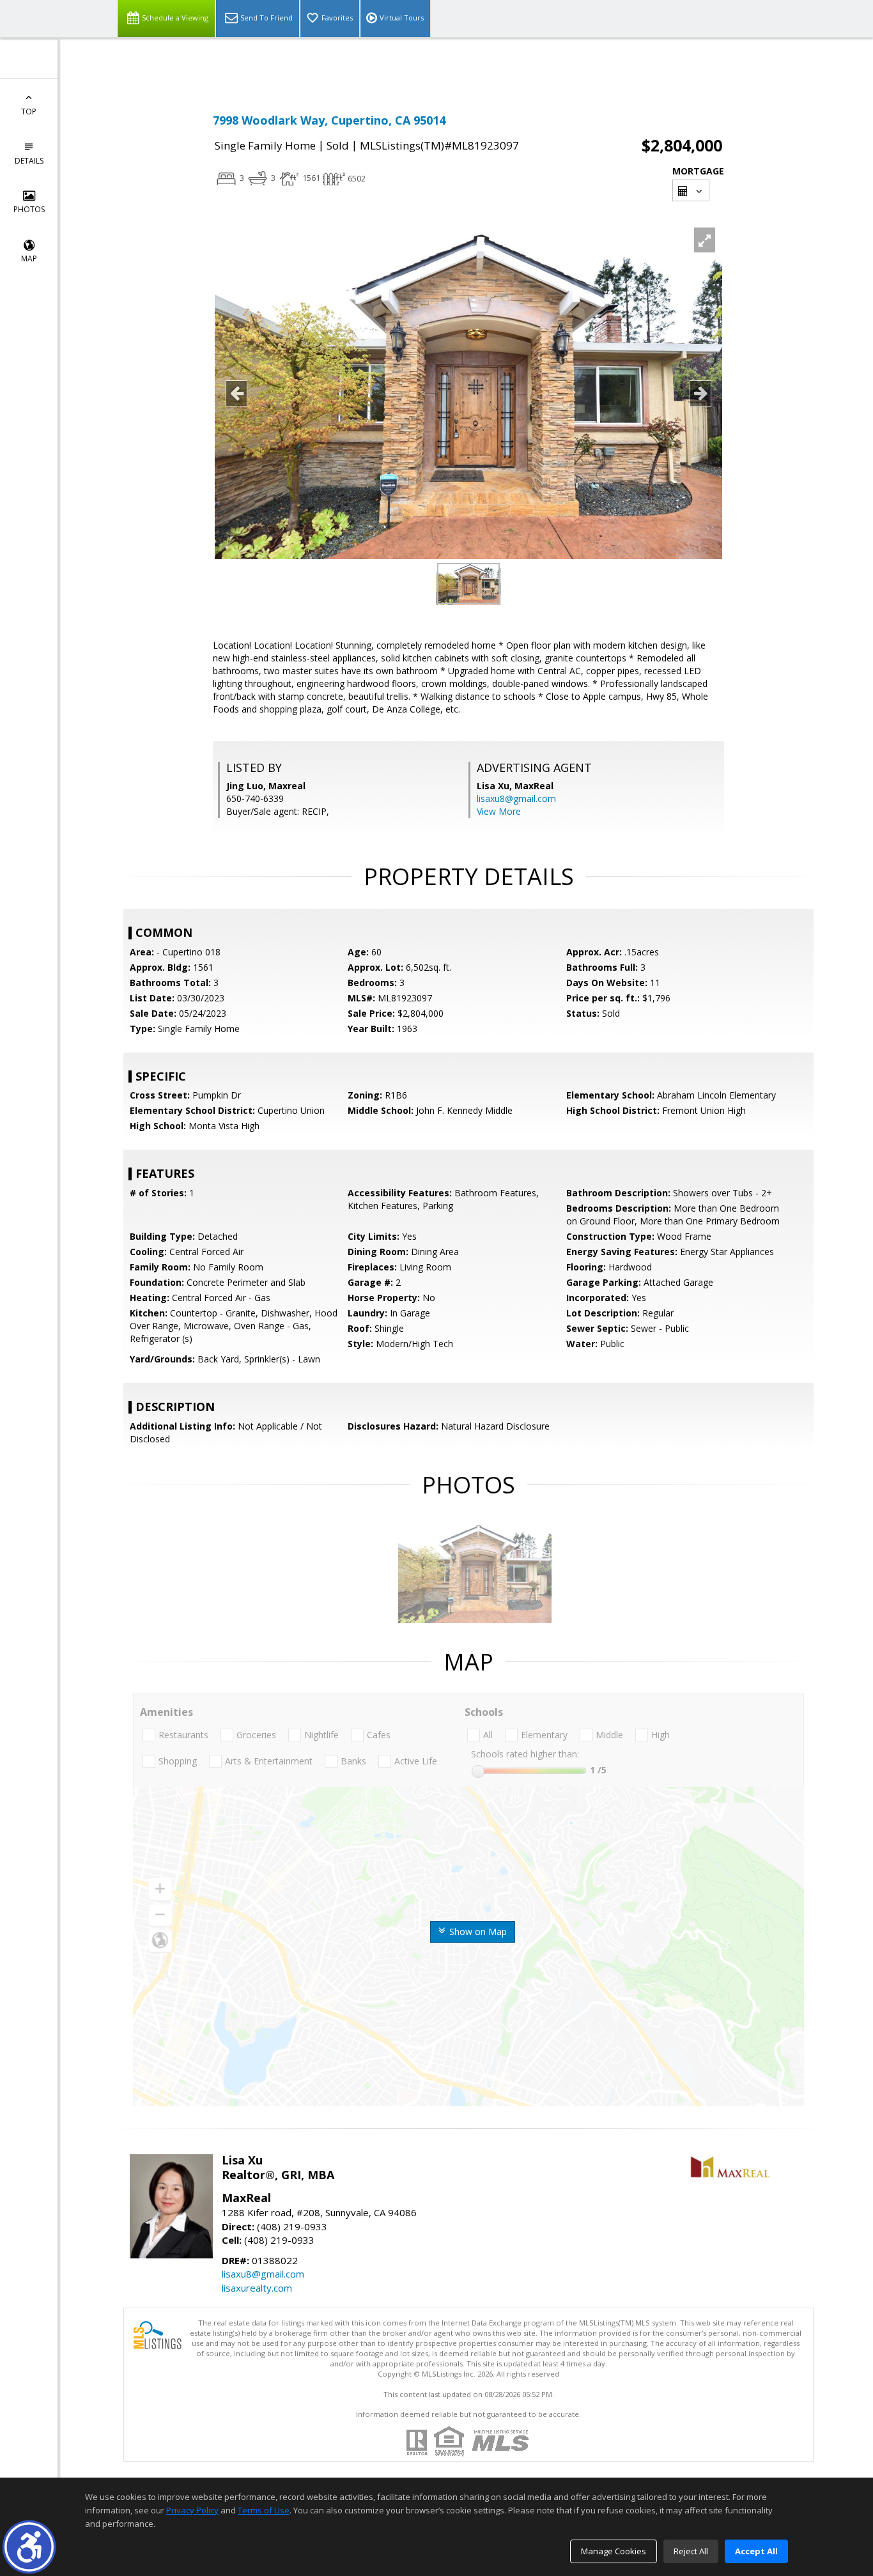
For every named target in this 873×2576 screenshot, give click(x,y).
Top (29, 112)
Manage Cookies (614, 2551)
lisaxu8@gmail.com (516, 798)
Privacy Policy (192, 2510)
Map (29, 258)
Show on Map (477, 1932)
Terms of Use (264, 2510)
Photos (29, 209)
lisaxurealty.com (257, 2288)
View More (499, 811)
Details (29, 161)
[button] (29, 2547)
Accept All (756, 2551)
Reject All (691, 2551)
